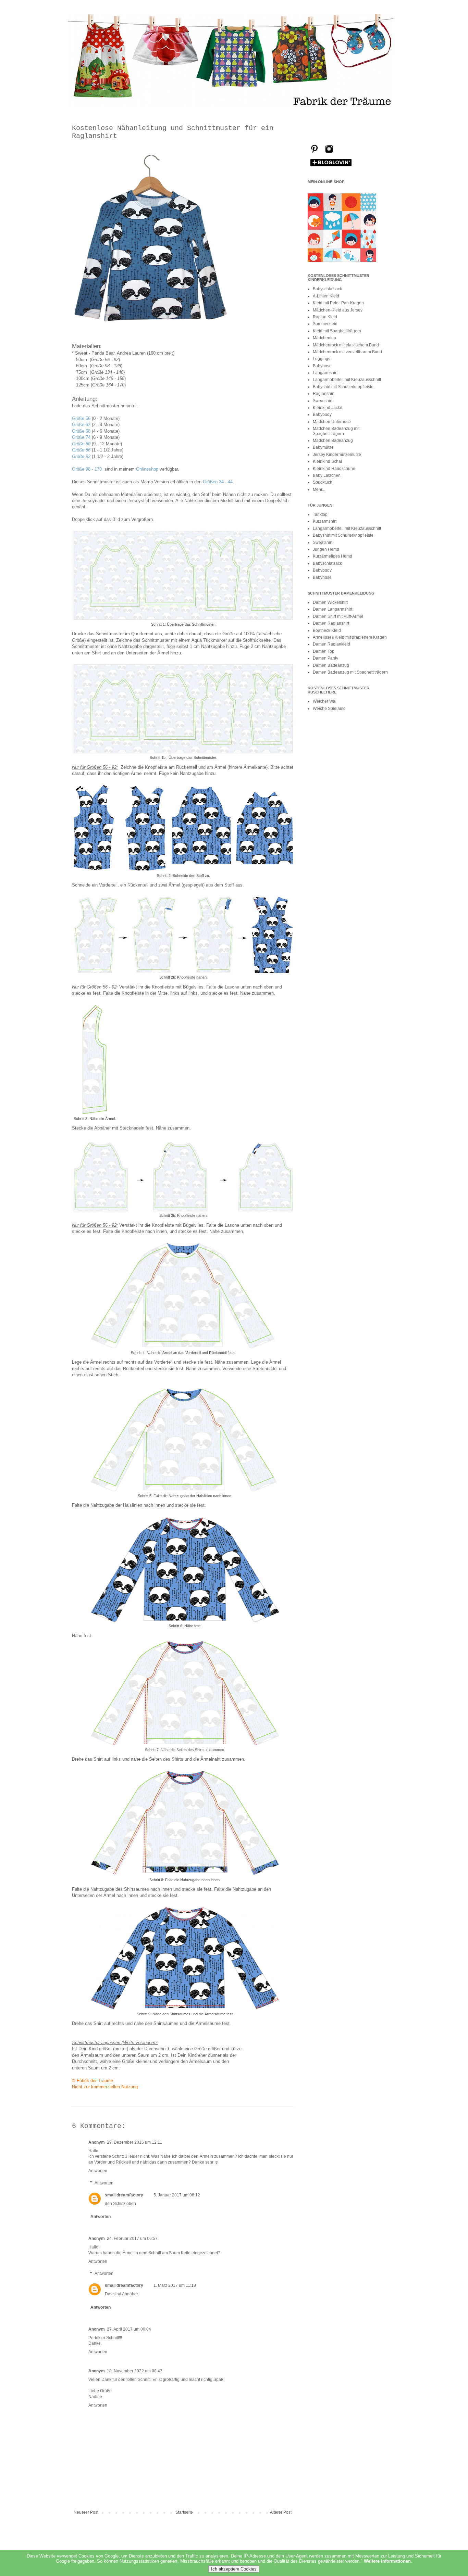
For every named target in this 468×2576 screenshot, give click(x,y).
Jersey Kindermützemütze (337, 455)
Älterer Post (281, 2512)
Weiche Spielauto (329, 709)
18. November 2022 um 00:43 (135, 2371)
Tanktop (320, 514)
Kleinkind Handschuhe (334, 469)
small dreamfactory (124, 2195)
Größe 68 (81, 431)
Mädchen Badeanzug (333, 441)
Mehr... (319, 489)
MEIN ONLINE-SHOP (326, 182)
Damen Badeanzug (331, 665)
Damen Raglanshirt (331, 623)
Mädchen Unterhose (332, 422)
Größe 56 (81, 418)
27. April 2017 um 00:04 (129, 2329)
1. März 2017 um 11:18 (175, 2285)
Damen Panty (325, 658)
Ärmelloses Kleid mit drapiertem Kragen (350, 637)
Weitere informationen (387, 2561)
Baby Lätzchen (327, 475)
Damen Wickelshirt (330, 602)
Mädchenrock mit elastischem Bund (346, 345)
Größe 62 (81, 425)
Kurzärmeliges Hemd (332, 556)
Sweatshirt (323, 401)
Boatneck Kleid (327, 630)
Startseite (184, 2512)
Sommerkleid (325, 324)
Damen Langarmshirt (332, 609)
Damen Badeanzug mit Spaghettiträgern (350, 672)
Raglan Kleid (325, 317)
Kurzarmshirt (325, 521)
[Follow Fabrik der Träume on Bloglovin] (331, 166)
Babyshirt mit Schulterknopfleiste (343, 387)
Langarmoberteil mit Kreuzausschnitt (347, 380)
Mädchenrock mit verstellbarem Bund (347, 352)
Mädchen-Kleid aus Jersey (338, 310)
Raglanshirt (324, 394)
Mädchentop (324, 338)
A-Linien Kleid (326, 296)
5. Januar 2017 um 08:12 (177, 2195)
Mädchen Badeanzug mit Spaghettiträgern (336, 431)
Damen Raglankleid (331, 644)
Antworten (98, 2171)
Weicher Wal (325, 701)
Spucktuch (323, 482)
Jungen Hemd (326, 549)
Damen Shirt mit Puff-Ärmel (338, 616)
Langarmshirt (325, 373)
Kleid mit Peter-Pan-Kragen (338, 303)
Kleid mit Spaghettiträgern (337, 331)
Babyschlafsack (327, 289)
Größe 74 (81, 437)
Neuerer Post (86, 2512)
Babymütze (323, 447)
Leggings (322, 359)
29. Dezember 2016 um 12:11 (134, 2142)
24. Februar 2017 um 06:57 (132, 2239)
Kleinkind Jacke (328, 408)
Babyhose (322, 366)
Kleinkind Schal (327, 461)
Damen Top (324, 651)
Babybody (322, 415)
